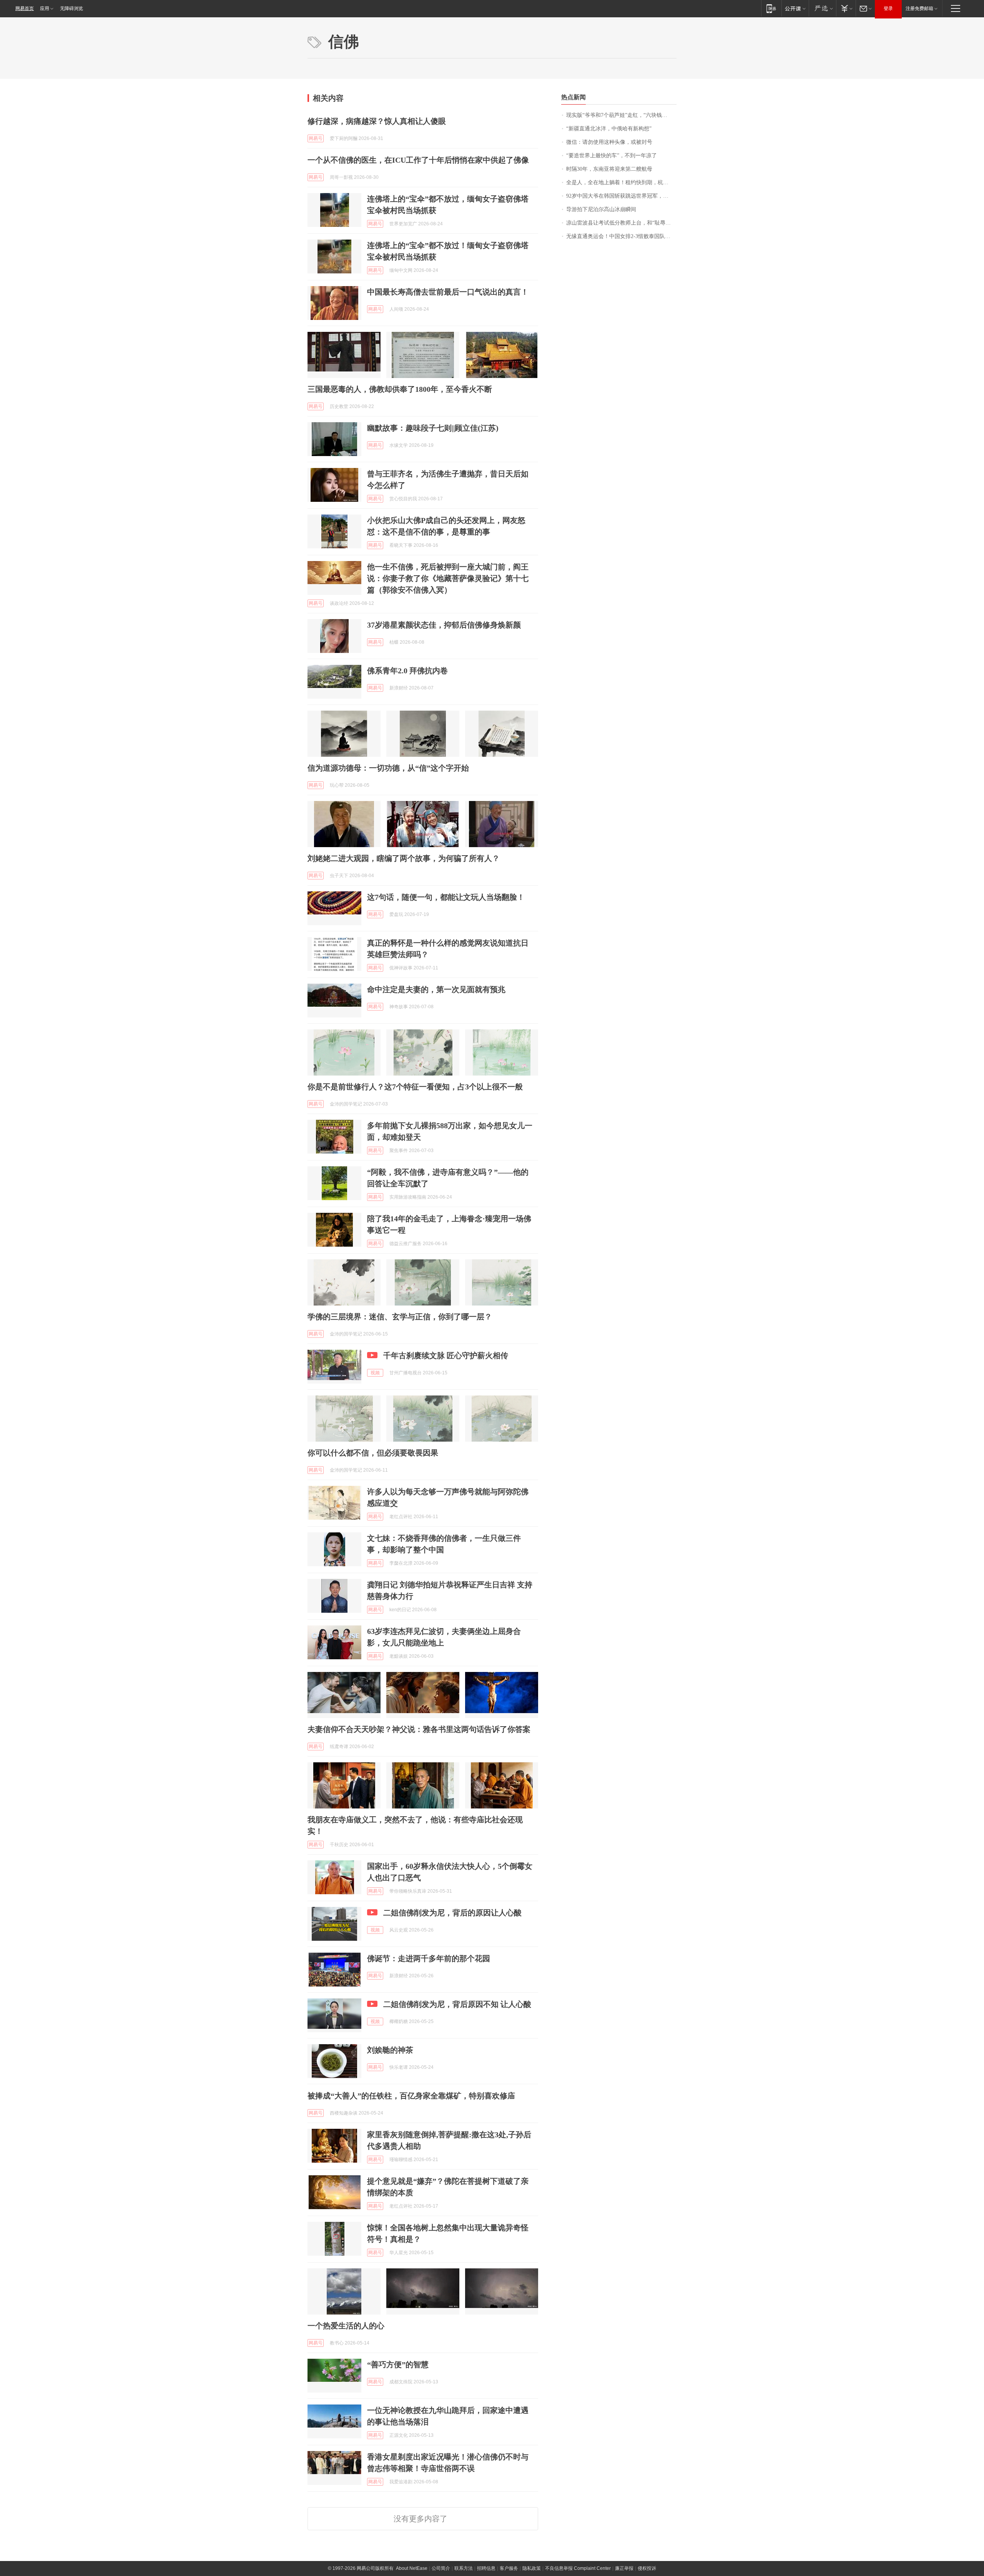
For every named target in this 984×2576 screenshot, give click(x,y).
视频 (375, 1373)
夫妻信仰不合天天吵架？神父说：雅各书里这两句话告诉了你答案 (419, 1729)
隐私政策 (532, 2568)
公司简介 (441, 2568)
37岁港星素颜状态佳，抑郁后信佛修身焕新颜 (444, 625)
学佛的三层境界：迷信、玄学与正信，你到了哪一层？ (400, 1317)
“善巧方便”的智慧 (398, 2365)
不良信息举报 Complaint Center (578, 2568)
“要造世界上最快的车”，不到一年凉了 (612, 156)
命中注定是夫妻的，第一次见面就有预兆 (436, 989)
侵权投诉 (647, 2568)
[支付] (846, 8)
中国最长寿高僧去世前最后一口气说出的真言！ (448, 292)
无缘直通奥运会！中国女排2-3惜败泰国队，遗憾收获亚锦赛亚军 (621, 236)
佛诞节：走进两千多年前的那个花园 (429, 1958)
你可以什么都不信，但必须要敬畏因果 (373, 1453)
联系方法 (464, 2568)
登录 (888, 8)
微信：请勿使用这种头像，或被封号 (609, 142)
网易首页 (25, 8)
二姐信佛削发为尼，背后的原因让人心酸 (452, 1913)
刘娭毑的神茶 (390, 2050)
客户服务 (509, 2568)
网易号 (316, 138)
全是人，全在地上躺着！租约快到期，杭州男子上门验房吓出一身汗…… (621, 182)
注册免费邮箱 (919, 8)
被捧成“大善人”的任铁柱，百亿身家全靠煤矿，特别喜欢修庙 (411, 2096)
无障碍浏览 (71, 8)
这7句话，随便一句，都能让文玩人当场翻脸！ (446, 897)
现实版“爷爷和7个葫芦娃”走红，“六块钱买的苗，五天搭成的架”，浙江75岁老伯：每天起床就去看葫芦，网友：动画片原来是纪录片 (621, 115)
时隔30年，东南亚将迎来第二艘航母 (609, 169)
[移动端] (771, 8)
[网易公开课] (795, 8)
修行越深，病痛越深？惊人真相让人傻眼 (377, 121)
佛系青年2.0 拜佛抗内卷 (407, 671)
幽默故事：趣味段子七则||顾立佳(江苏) (433, 428)
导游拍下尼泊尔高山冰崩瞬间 (601, 209)
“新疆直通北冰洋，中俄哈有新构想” (609, 129)
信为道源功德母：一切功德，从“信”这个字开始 (388, 768)
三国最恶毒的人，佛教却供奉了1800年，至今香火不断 (400, 389)
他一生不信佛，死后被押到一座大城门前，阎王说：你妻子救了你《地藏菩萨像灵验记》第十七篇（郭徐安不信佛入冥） (448, 578)
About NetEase (412, 2568)
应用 (45, 8)
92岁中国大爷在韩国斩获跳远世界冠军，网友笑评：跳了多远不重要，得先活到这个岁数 (621, 196)
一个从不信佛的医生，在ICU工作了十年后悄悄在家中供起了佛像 (418, 160)
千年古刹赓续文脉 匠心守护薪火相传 (446, 1355)
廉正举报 (624, 2568)
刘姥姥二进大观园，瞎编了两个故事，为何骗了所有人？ (404, 858)
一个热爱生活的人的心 (346, 2326)
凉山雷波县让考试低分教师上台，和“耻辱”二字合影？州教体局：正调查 (621, 223)
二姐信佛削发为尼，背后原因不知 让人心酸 (457, 2004)
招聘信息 (486, 2568)
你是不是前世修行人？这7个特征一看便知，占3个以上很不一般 (415, 1087)
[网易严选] (822, 8)
